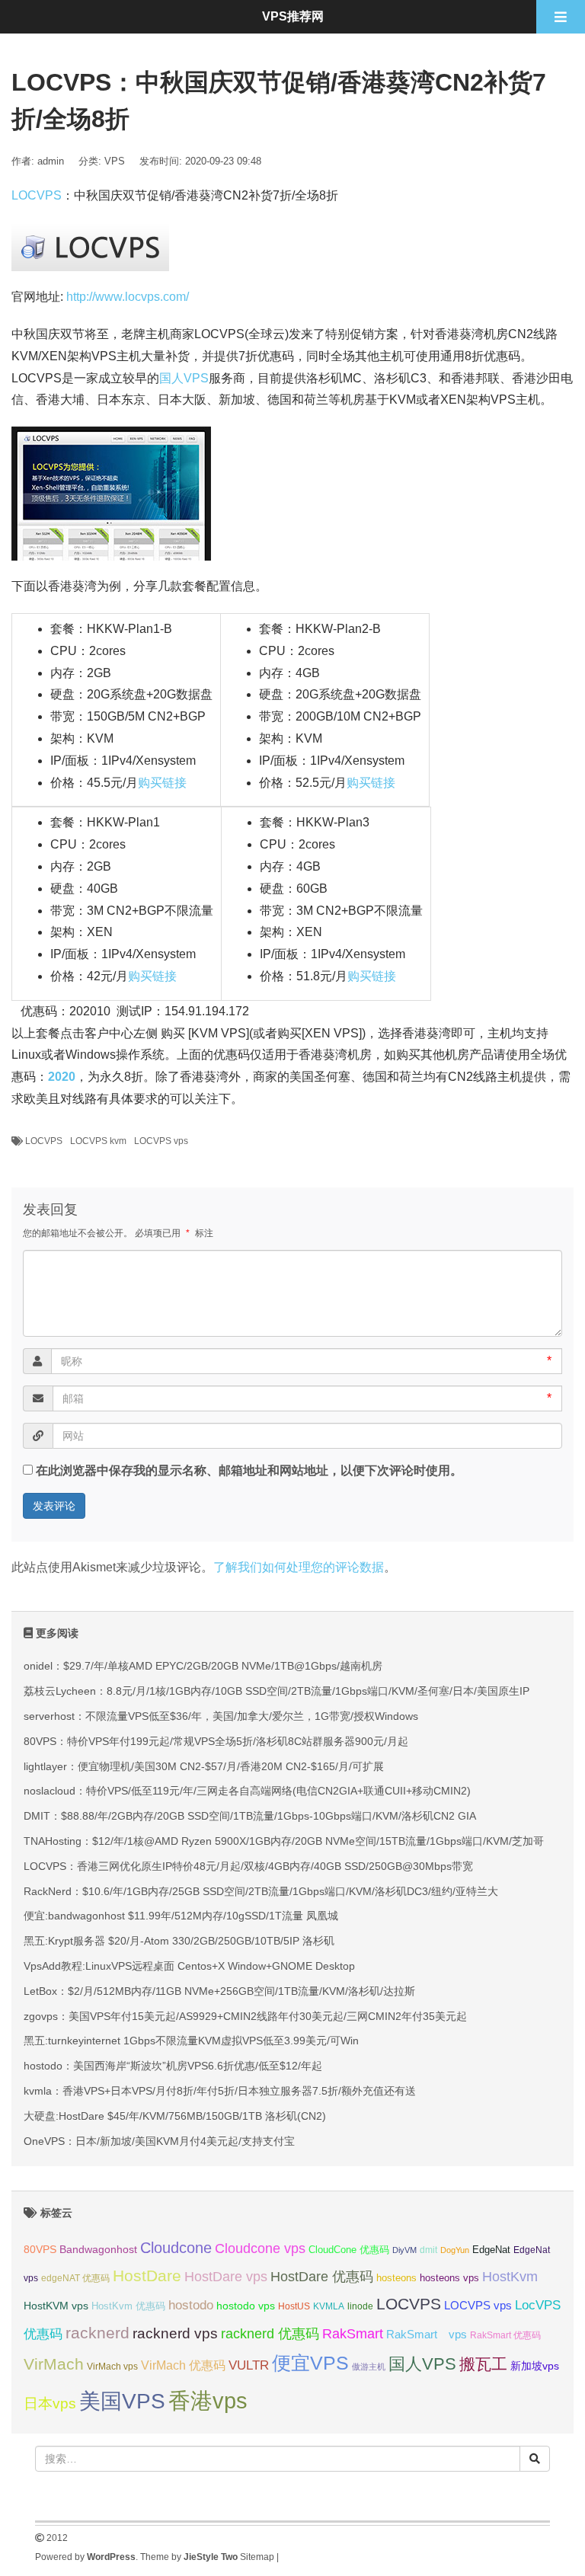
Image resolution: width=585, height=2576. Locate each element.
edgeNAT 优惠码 (75, 2278)
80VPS (40, 2250)
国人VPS (184, 378)
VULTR (249, 2365)
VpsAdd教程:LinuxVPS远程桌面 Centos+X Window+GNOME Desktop (189, 1966)
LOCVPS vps (161, 1141)
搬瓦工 (483, 2364)
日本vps (50, 2403)
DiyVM (404, 2250)
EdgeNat (491, 2250)
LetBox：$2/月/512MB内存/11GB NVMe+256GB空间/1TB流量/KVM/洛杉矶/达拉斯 (219, 1991)
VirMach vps (112, 2367)
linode (360, 2306)
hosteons (396, 2278)
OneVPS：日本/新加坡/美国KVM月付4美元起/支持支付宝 (159, 2141)
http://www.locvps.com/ (128, 297)
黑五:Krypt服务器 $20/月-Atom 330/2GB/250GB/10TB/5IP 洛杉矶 (179, 1941)
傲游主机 (369, 2367)
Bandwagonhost (98, 2249)
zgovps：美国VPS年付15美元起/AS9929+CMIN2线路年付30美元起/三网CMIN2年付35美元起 (245, 2016)
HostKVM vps (56, 2306)
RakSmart (353, 2333)
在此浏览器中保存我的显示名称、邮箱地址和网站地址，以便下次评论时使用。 (249, 1470)
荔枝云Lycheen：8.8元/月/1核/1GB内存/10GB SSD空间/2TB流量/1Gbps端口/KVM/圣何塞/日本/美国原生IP (277, 1691)
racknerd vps (175, 2333)
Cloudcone (176, 2248)
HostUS (294, 2306)
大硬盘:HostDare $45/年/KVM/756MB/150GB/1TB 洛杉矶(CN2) (175, 2116)
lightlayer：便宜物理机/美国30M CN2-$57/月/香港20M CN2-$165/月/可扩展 (204, 1766)
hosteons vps (449, 2278)
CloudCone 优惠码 (349, 2250)
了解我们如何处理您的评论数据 (299, 1567)
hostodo (191, 2305)
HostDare (147, 2276)
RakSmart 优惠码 (505, 2335)
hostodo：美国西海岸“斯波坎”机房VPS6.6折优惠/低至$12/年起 (173, 2066)
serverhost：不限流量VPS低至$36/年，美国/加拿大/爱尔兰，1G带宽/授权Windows (221, 1716)
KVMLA (329, 2306)
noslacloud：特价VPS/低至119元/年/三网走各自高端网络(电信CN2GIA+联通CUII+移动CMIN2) (247, 1791)
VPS (115, 161)
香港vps (208, 2400)
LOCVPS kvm (98, 1141)
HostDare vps (226, 2277)
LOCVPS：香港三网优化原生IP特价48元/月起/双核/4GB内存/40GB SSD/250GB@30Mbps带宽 (248, 1866)
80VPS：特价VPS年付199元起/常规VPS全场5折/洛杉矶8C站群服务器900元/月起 (216, 1741)
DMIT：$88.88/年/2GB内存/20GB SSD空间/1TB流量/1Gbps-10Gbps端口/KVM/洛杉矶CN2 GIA (250, 1816)
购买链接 (162, 783)
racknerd (97, 2333)
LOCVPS (37, 195)
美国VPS (122, 2401)
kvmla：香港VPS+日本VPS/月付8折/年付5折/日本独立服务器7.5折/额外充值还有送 (220, 2091)
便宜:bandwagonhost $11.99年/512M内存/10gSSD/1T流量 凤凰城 (181, 1916)
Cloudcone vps (260, 2248)
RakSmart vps (427, 2335)
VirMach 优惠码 (183, 2365)
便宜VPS (310, 2363)
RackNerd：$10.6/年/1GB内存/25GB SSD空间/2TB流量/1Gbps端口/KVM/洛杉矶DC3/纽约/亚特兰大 (261, 1891)
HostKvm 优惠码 (128, 2306)
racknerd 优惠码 (270, 2334)
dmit (428, 2250)
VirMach (54, 2364)
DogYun (455, 2250)
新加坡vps (535, 2366)
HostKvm (510, 2277)
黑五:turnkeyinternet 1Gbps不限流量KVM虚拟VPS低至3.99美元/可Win (191, 2041)
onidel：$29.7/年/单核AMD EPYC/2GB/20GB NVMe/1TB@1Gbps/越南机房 (203, 1666)
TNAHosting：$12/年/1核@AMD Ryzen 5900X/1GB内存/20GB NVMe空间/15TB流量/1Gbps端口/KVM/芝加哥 (284, 1841)
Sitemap (257, 2557)
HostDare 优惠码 (322, 2277)
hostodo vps (246, 2306)
